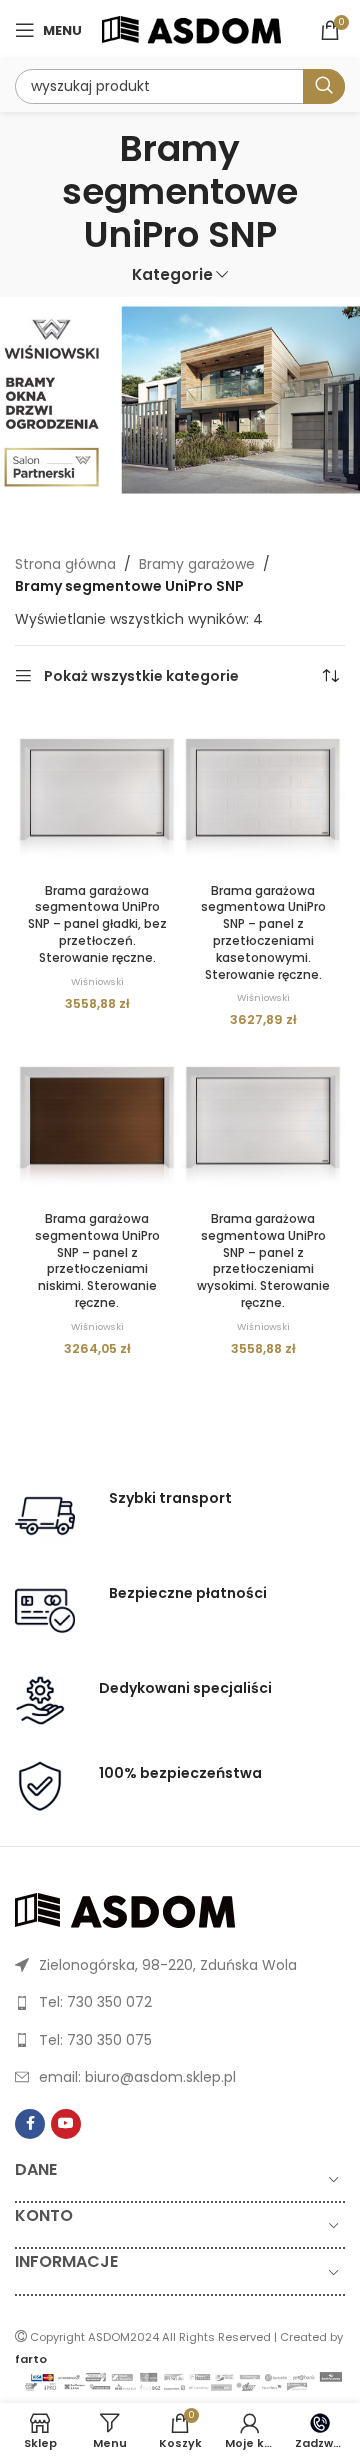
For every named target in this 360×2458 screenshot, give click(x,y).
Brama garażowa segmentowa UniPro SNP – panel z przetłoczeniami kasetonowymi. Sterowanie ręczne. (263, 932)
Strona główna (65, 564)
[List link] (180, 1965)
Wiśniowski (97, 981)
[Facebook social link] (30, 2124)
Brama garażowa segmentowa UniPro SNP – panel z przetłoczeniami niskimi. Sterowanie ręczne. (97, 1260)
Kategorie (172, 274)
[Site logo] (191, 29)
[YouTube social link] (66, 2124)
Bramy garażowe (197, 564)
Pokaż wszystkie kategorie (141, 676)
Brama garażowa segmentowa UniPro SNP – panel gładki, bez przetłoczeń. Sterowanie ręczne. (97, 924)
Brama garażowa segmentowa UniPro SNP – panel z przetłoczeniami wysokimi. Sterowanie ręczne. (263, 1260)
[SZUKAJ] (324, 86)
